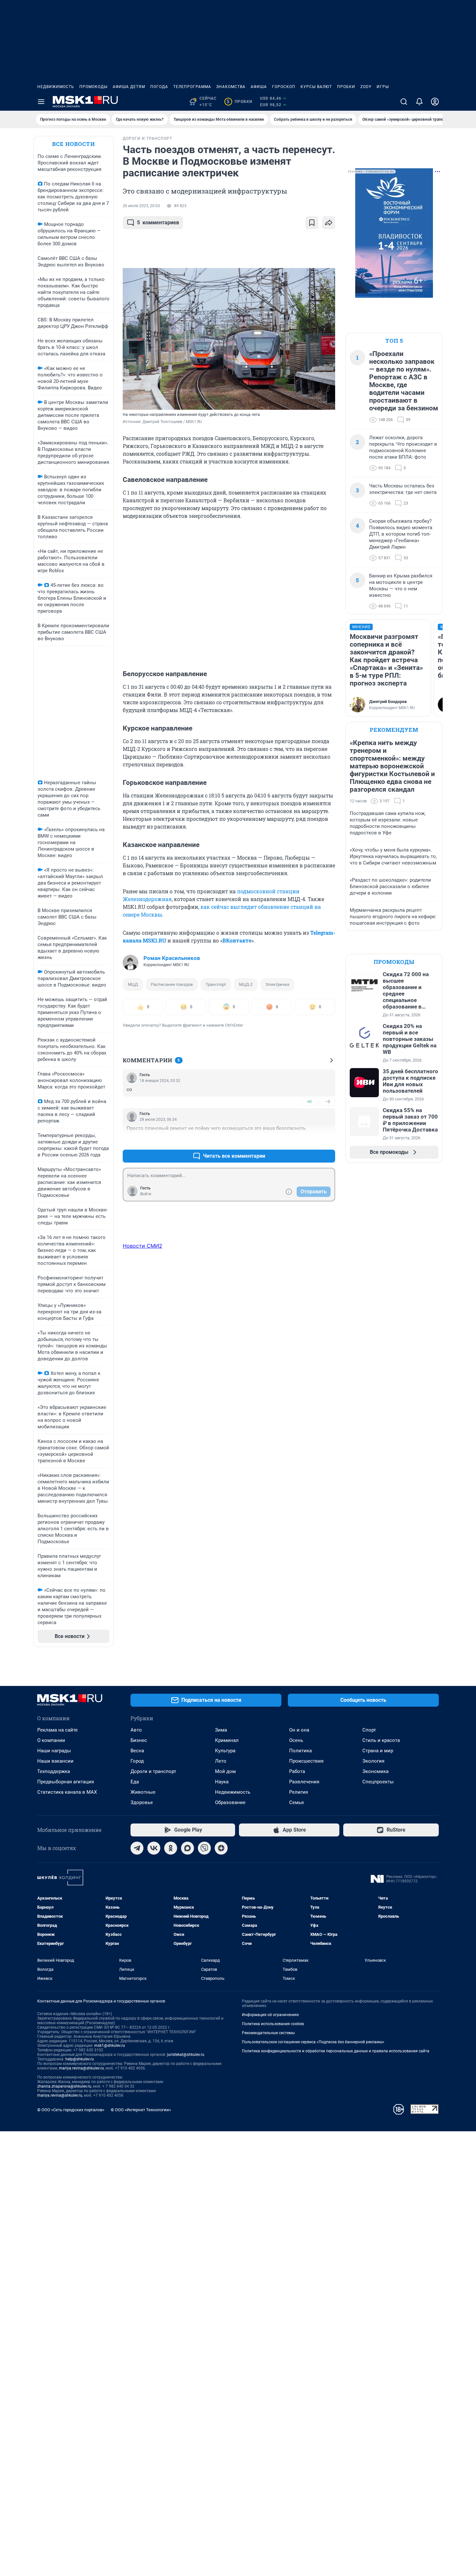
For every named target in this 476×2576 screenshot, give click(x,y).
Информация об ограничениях (270, 2015)
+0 (309, 1102)
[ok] (171, 1848)
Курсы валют (316, 87)
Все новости (74, 144)
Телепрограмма (192, 87)
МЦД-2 (246, 984)
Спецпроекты (378, 1782)
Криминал (227, 1740)
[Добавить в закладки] (312, 223)
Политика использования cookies (273, 2024)
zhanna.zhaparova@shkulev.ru (64, 2086)
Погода (159, 87)
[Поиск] (404, 102)
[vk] (154, 1848)
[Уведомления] (419, 102)
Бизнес (139, 1740)
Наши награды (54, 1751)
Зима (221, 1730)
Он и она (299, 1730)
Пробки (346, 87)
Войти (146, 1194)
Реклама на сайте (57, 1730)
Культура (225, 1751)
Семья (296, 1802)
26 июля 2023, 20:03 (141, 206)
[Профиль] (435, 102)
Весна (137, 1751)
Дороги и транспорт (153, 1771)
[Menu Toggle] (41, 102)
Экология (373, 1761)
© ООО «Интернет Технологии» (141, 2110)
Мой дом (225, 1771)
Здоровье (142, 1802)
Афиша (259, 87)
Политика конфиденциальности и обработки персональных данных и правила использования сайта (336, 2051)
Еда (135, 1782)
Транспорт (216, 984)
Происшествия (306, 1761)
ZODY (366, 87)
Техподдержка (54, 1771)
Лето (221, 1761)
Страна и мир (378, 1751)
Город (137, 1761)
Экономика (375, 1771)
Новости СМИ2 (142, 1246)
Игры (383, 87)
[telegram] (137, 1848)
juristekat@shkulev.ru (186, 2055)
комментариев (158, 223)
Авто (136, 1730)
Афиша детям (129, 87)
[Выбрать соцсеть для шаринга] (329, 223)
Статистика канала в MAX (67, 1792)
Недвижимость (56, 87)
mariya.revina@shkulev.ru (81, 2068)
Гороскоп (284, 87)
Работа (297, 1771)
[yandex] (221, 1848)
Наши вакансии (55, 1761)
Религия (299, 1792)
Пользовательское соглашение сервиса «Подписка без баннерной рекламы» (313, 2042)
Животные (143, 1792)
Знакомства (231, 87)
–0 (327, 1102)
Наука (222, 1782)
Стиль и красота (381, 1740)
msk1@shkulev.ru (110, 2046)
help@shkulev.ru (80, 2059)
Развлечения (304, 1782)
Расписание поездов (172, 984)
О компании (51, 1740)
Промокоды (93, 87)
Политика (300, 1751)
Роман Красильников (172, 958)
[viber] (204, 1848)
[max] (187, 1848)
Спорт (369, 1730)
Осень (296, 1740)
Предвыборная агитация (66, 1782)
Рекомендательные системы (268, 2033)
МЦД (133, 984)
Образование (230, 1802)
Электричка (277, 984)
